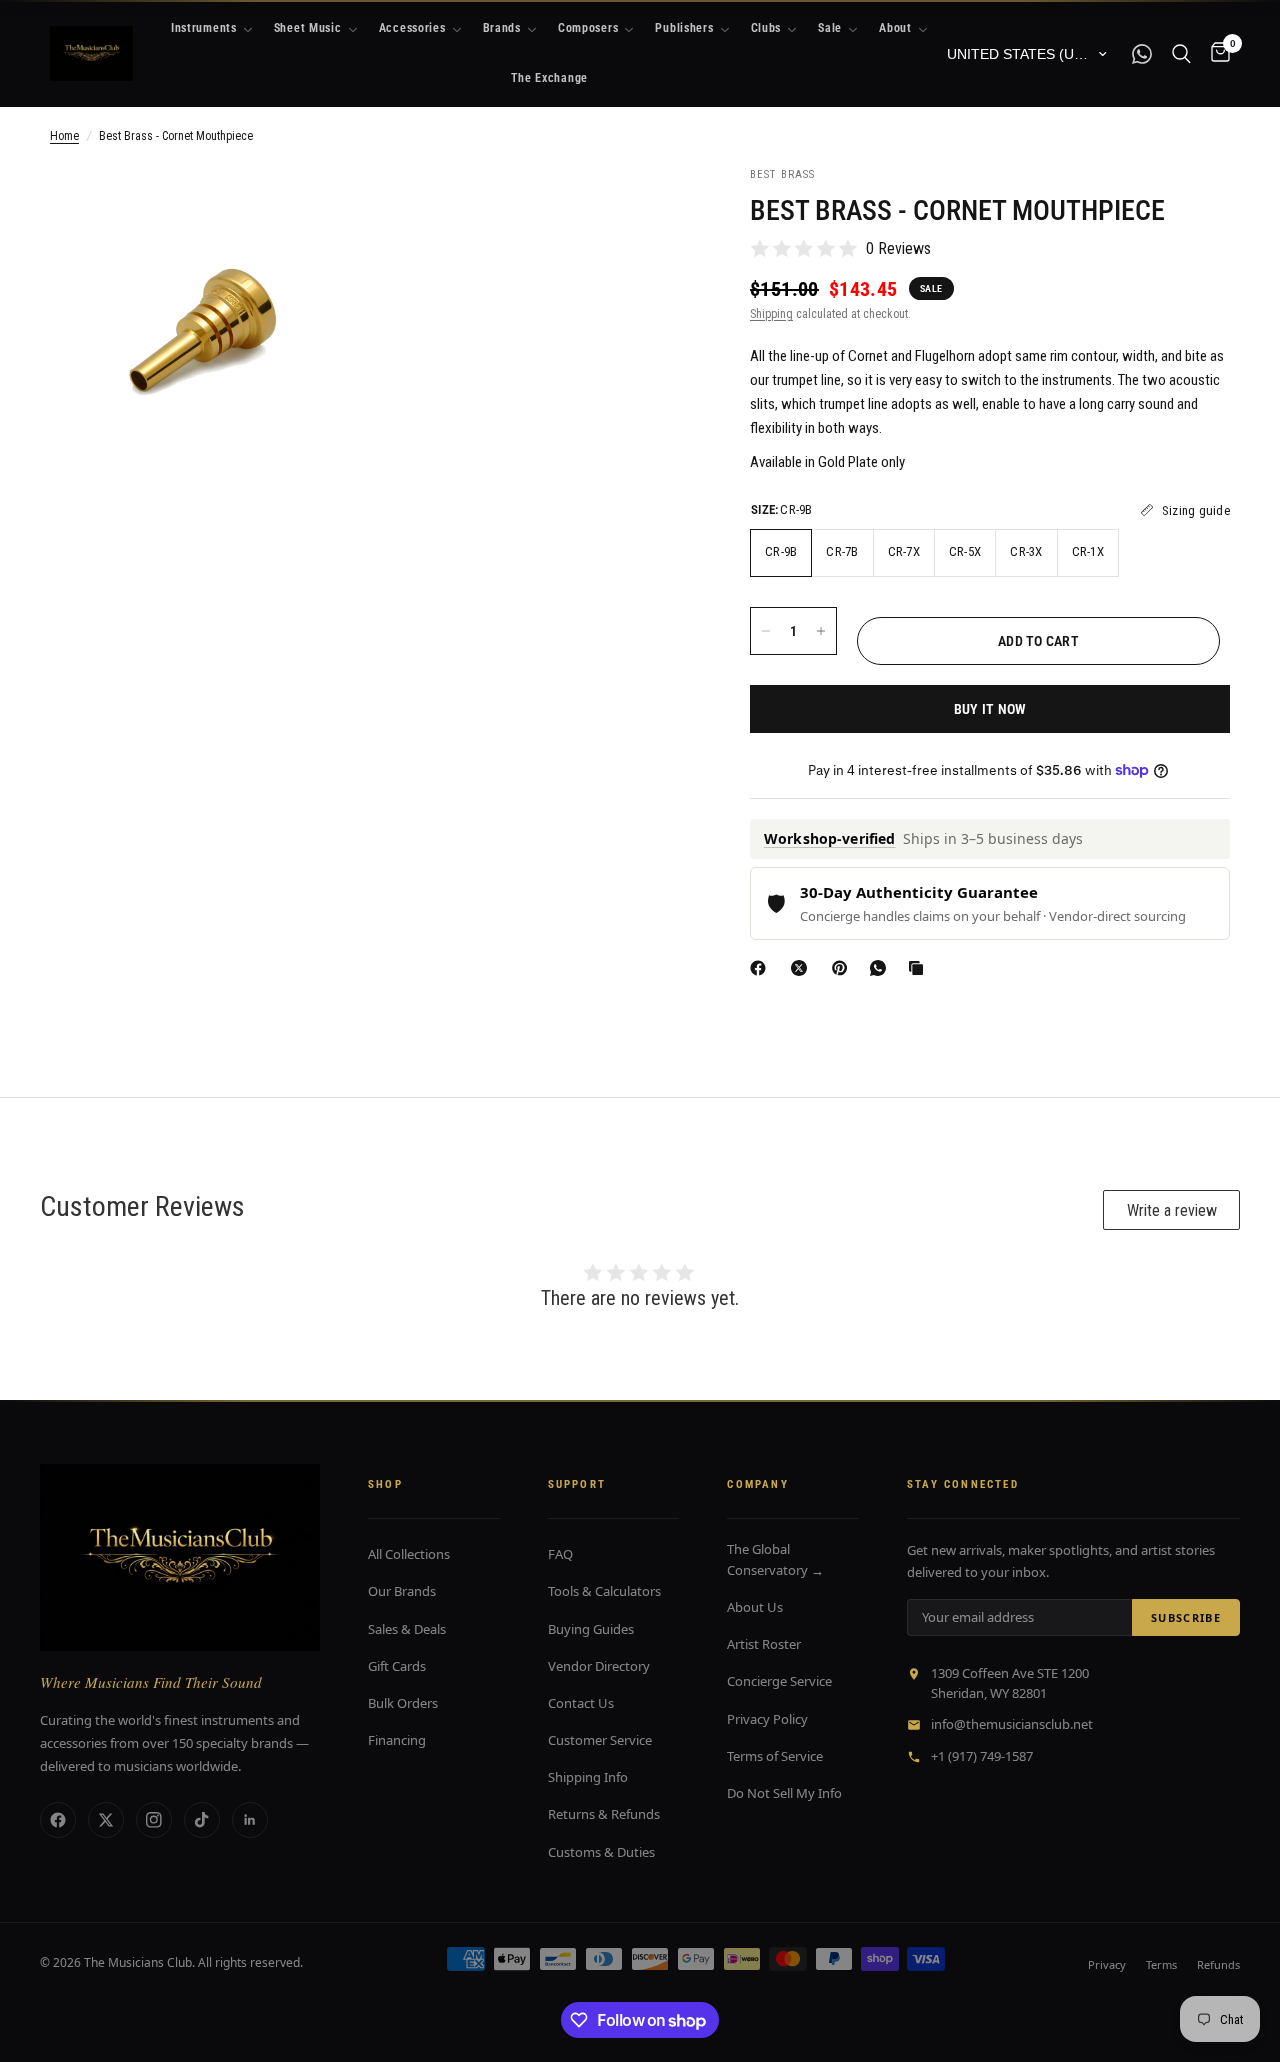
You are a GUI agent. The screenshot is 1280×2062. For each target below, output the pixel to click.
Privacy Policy (767, 1719)
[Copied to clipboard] (920, 968)
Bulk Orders (403, 1703)
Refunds (1218, 1964)
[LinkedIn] (250, 1820)
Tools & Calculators (604, 1591)
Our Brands (402, 1591)
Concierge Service (779, 1681)
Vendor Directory (599, 1666)
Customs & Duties (601, 1852)
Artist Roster (764, 1644)
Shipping (771, 314)
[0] (1215, 53)
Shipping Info (588, 1777)
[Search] (1181, 53)
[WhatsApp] (882, 968)
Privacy (1107, 1964)
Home (64, 136)
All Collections (409, 1554)
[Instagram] (154, 1820)
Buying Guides (591, 1629)
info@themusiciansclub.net (1012, 1724)
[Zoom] (327, 208)
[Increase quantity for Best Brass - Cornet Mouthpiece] (821, 631)
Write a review (1172, 1210)
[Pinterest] (844, 968)
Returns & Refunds (604, 1814)
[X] (803, 968)
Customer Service (600, 1740)
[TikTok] (202, 1820)
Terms (1161, 1964)
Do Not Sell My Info (784, 1793)
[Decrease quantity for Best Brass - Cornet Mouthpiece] (766, 631)
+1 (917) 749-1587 (982, 1756)
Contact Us (581, 1703)
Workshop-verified (829, 838)
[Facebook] (762, 968)
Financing (397, 1740)
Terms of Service (775, 1756)
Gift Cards (397, 1666)
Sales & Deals (407, 1629)
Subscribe (1186, 1617)
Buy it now (990, 709)
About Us (755, 1607)
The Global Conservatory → (775, 1559)
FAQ (560, 1554)
